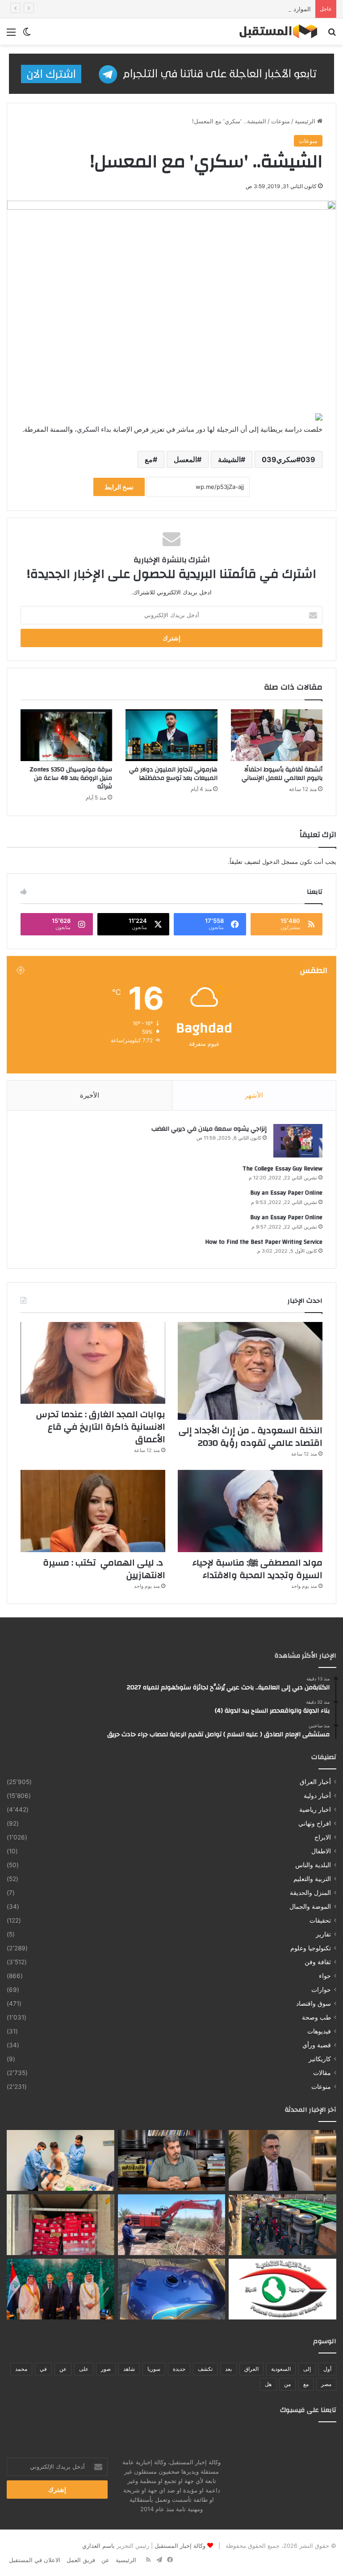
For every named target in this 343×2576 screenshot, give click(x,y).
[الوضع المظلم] (27, 35)
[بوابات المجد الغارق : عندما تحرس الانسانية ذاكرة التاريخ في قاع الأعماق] (93, 1363)
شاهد (129, 2369)
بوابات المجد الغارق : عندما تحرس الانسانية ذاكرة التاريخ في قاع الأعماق (101, 1427)
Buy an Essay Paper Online (286, 1193)
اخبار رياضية (315, 1810)
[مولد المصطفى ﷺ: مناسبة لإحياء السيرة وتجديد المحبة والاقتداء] (250, 1511)
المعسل (185, 459)
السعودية (281, 2369)
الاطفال (321, 1851)
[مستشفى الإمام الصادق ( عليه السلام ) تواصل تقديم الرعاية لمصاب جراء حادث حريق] (61, 2160)
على (84, 2369)
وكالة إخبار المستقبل (180, 2546)
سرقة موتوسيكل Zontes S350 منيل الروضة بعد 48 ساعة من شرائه (71, 778)
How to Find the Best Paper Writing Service (264, 1242)
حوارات (321, 1990)
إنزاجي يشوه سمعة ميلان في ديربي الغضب (209, 1129)
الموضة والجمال (310, 1907)
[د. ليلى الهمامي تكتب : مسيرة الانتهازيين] (93, 1511)
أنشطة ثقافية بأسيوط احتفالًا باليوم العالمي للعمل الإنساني (282, 774)
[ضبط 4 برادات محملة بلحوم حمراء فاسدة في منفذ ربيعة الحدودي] (61, 2225)
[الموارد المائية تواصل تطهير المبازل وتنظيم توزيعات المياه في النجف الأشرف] (172, 2225)
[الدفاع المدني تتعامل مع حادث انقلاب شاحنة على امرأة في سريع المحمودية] (282, 2225)
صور (106, 2369)
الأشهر (254, 1095)
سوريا (154, 2369)
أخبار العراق (315, 1782)
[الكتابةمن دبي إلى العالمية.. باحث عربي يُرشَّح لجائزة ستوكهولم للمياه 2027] (282, 2160)
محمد (21, 2369)
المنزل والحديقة (310, 1893)
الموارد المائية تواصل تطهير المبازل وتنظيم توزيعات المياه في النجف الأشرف (216, 9)
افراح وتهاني (315, 1823)
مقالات (322, 2073)
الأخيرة (90, 1095)
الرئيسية (306, 121)
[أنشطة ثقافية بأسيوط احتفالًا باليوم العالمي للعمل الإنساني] (277, 735)
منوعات (280, 121)
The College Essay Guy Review (282, 1169)
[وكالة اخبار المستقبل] (275, 32)
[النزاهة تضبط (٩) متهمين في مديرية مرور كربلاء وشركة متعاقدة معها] (282, 2289)
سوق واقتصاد (314, 2004)
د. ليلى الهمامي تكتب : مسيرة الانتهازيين (104, 1569)
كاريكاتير (320, 2059)
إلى (307, 2369)
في (43, 2369)
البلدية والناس (313, 1865)
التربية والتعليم (312, 1879)
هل (268, 2384)
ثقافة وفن (318, 1962)
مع (149, 459)
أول (327, 2369)
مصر (326, 2384)
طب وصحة (316, 2017)
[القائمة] (11, 35)
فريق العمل (81, 2560)
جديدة (179, 2369)
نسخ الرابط (119, 487)
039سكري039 (289, 459)
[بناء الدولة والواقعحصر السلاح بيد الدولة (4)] (172, 2160)
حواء (325, 1976)
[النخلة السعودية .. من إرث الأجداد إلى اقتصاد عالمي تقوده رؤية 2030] (250, 1371)
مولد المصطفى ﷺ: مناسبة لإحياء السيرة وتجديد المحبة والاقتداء (257, 1569)
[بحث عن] (332, 35)
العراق (251, 2369)
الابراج (323, 1837)
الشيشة (229, 459)
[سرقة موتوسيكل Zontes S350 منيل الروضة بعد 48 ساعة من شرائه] (66, 735)
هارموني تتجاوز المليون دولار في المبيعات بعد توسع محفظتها (173, 774)
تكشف (205, 2369)
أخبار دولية (317, 1796)
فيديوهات (319, 2031)
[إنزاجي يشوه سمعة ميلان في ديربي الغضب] (298, 1141)
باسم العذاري (98, 2546)
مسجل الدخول (280, 862)
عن (63, 2369)
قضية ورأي (317, 2045)
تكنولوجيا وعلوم (311, 1948)
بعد (228, 2369)
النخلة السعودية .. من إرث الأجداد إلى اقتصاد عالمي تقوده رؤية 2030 (251, 1437)
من (287, 2384)
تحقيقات (320, 1920)
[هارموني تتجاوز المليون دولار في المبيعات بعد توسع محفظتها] (171, 735)
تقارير (323, 1934)
